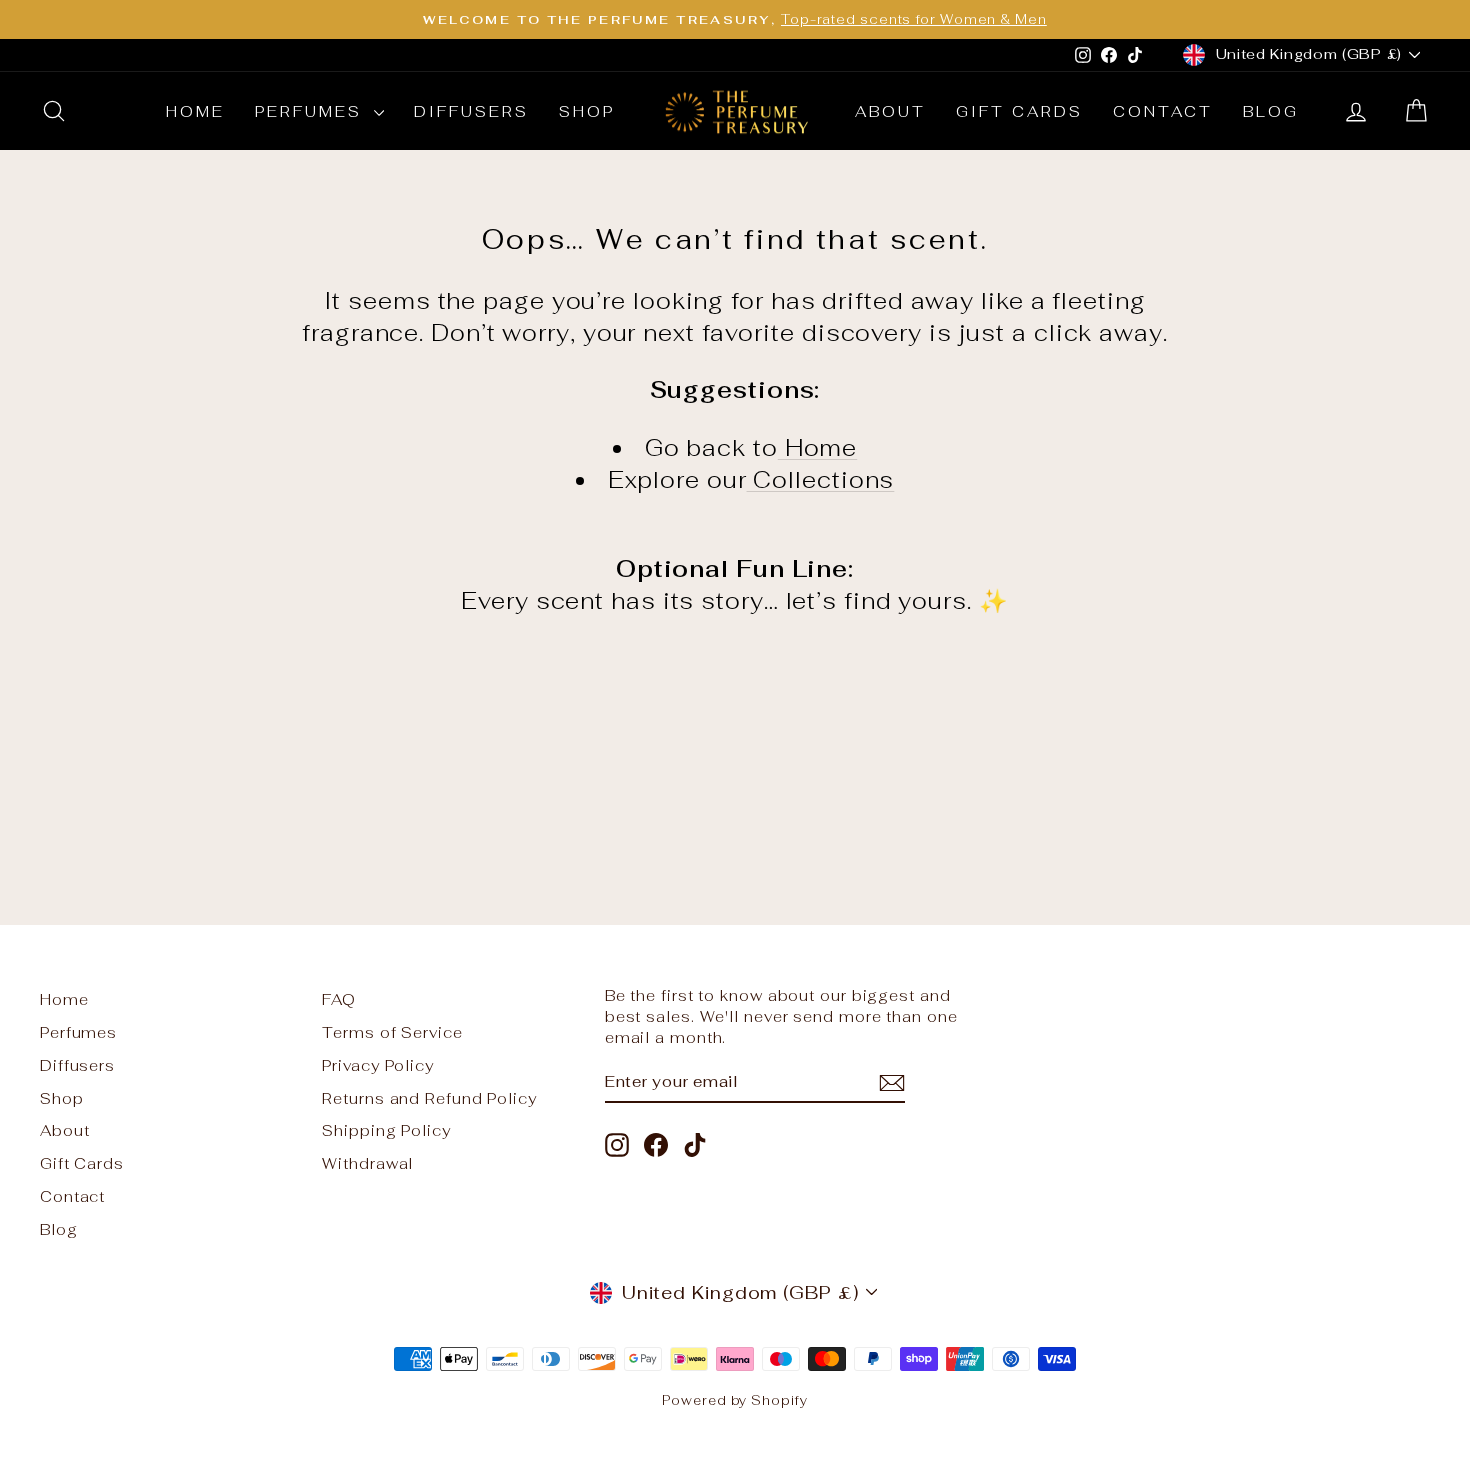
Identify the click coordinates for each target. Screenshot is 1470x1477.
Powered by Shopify (734, 1400)
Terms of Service (392, 1032)
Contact (1163, 111)
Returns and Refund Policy (429, 1098)
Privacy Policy (378, 1065)
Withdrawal (367, 1163)
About (890, 111)
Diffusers (471, 111)
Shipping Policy (386, 1130)
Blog (1271, 111)
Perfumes (312, 111)
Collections (821, 480)
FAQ (339, 999)
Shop (587, 111)
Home (195, 111)
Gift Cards (1019, 111)
